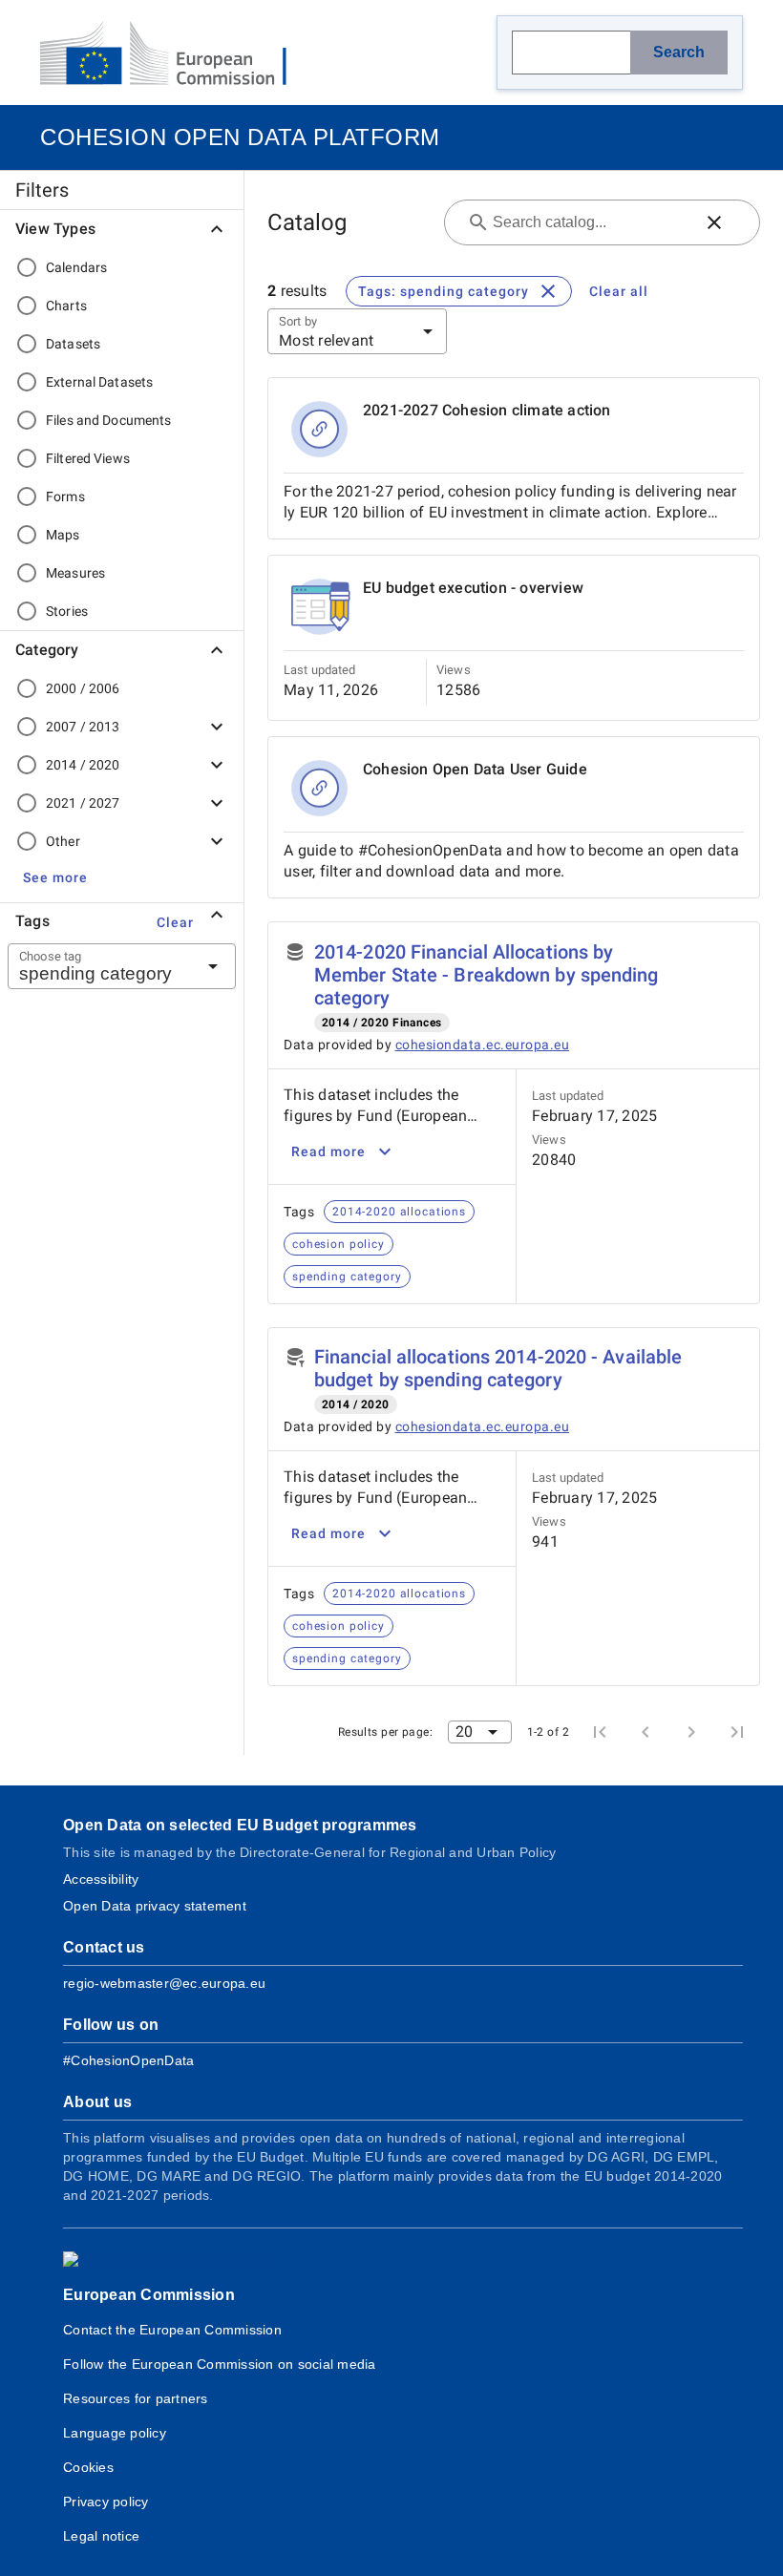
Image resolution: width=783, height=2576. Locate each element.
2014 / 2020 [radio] (83, 765)
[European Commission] (179, 55)
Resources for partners (136, 2398)
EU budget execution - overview (473, 588)
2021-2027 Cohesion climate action (487, 410)
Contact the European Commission (172, 2330)
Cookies (88, 2467)
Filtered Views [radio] (88, 458)
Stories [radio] (67, 611)
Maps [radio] (63, 535)
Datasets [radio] (73, 344)
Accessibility (101, 1879)
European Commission (149, 2295)
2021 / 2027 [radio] (83, 803)
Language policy (115, 2433)
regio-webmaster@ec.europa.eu (164, 1983)
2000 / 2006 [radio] (83, 688)
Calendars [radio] (76, 267)
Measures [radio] (75, 573)
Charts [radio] (66, 306)
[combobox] (98, 966)
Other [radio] (63, 841)
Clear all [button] (619, 291)
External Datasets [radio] (99, 382)
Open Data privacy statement (155, 1906)
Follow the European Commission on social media (220, 2364)
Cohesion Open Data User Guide (475, 769)
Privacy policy (106, 2502)
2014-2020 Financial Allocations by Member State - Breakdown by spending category (487, 975)
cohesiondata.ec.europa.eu (483, 1045)
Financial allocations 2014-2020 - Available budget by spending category (498, 1368)
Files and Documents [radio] (109, 420)
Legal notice (101, 2536)
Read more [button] (328, 1151)
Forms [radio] (65, 496)
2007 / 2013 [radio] (83, 727)
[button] (55, 877)
